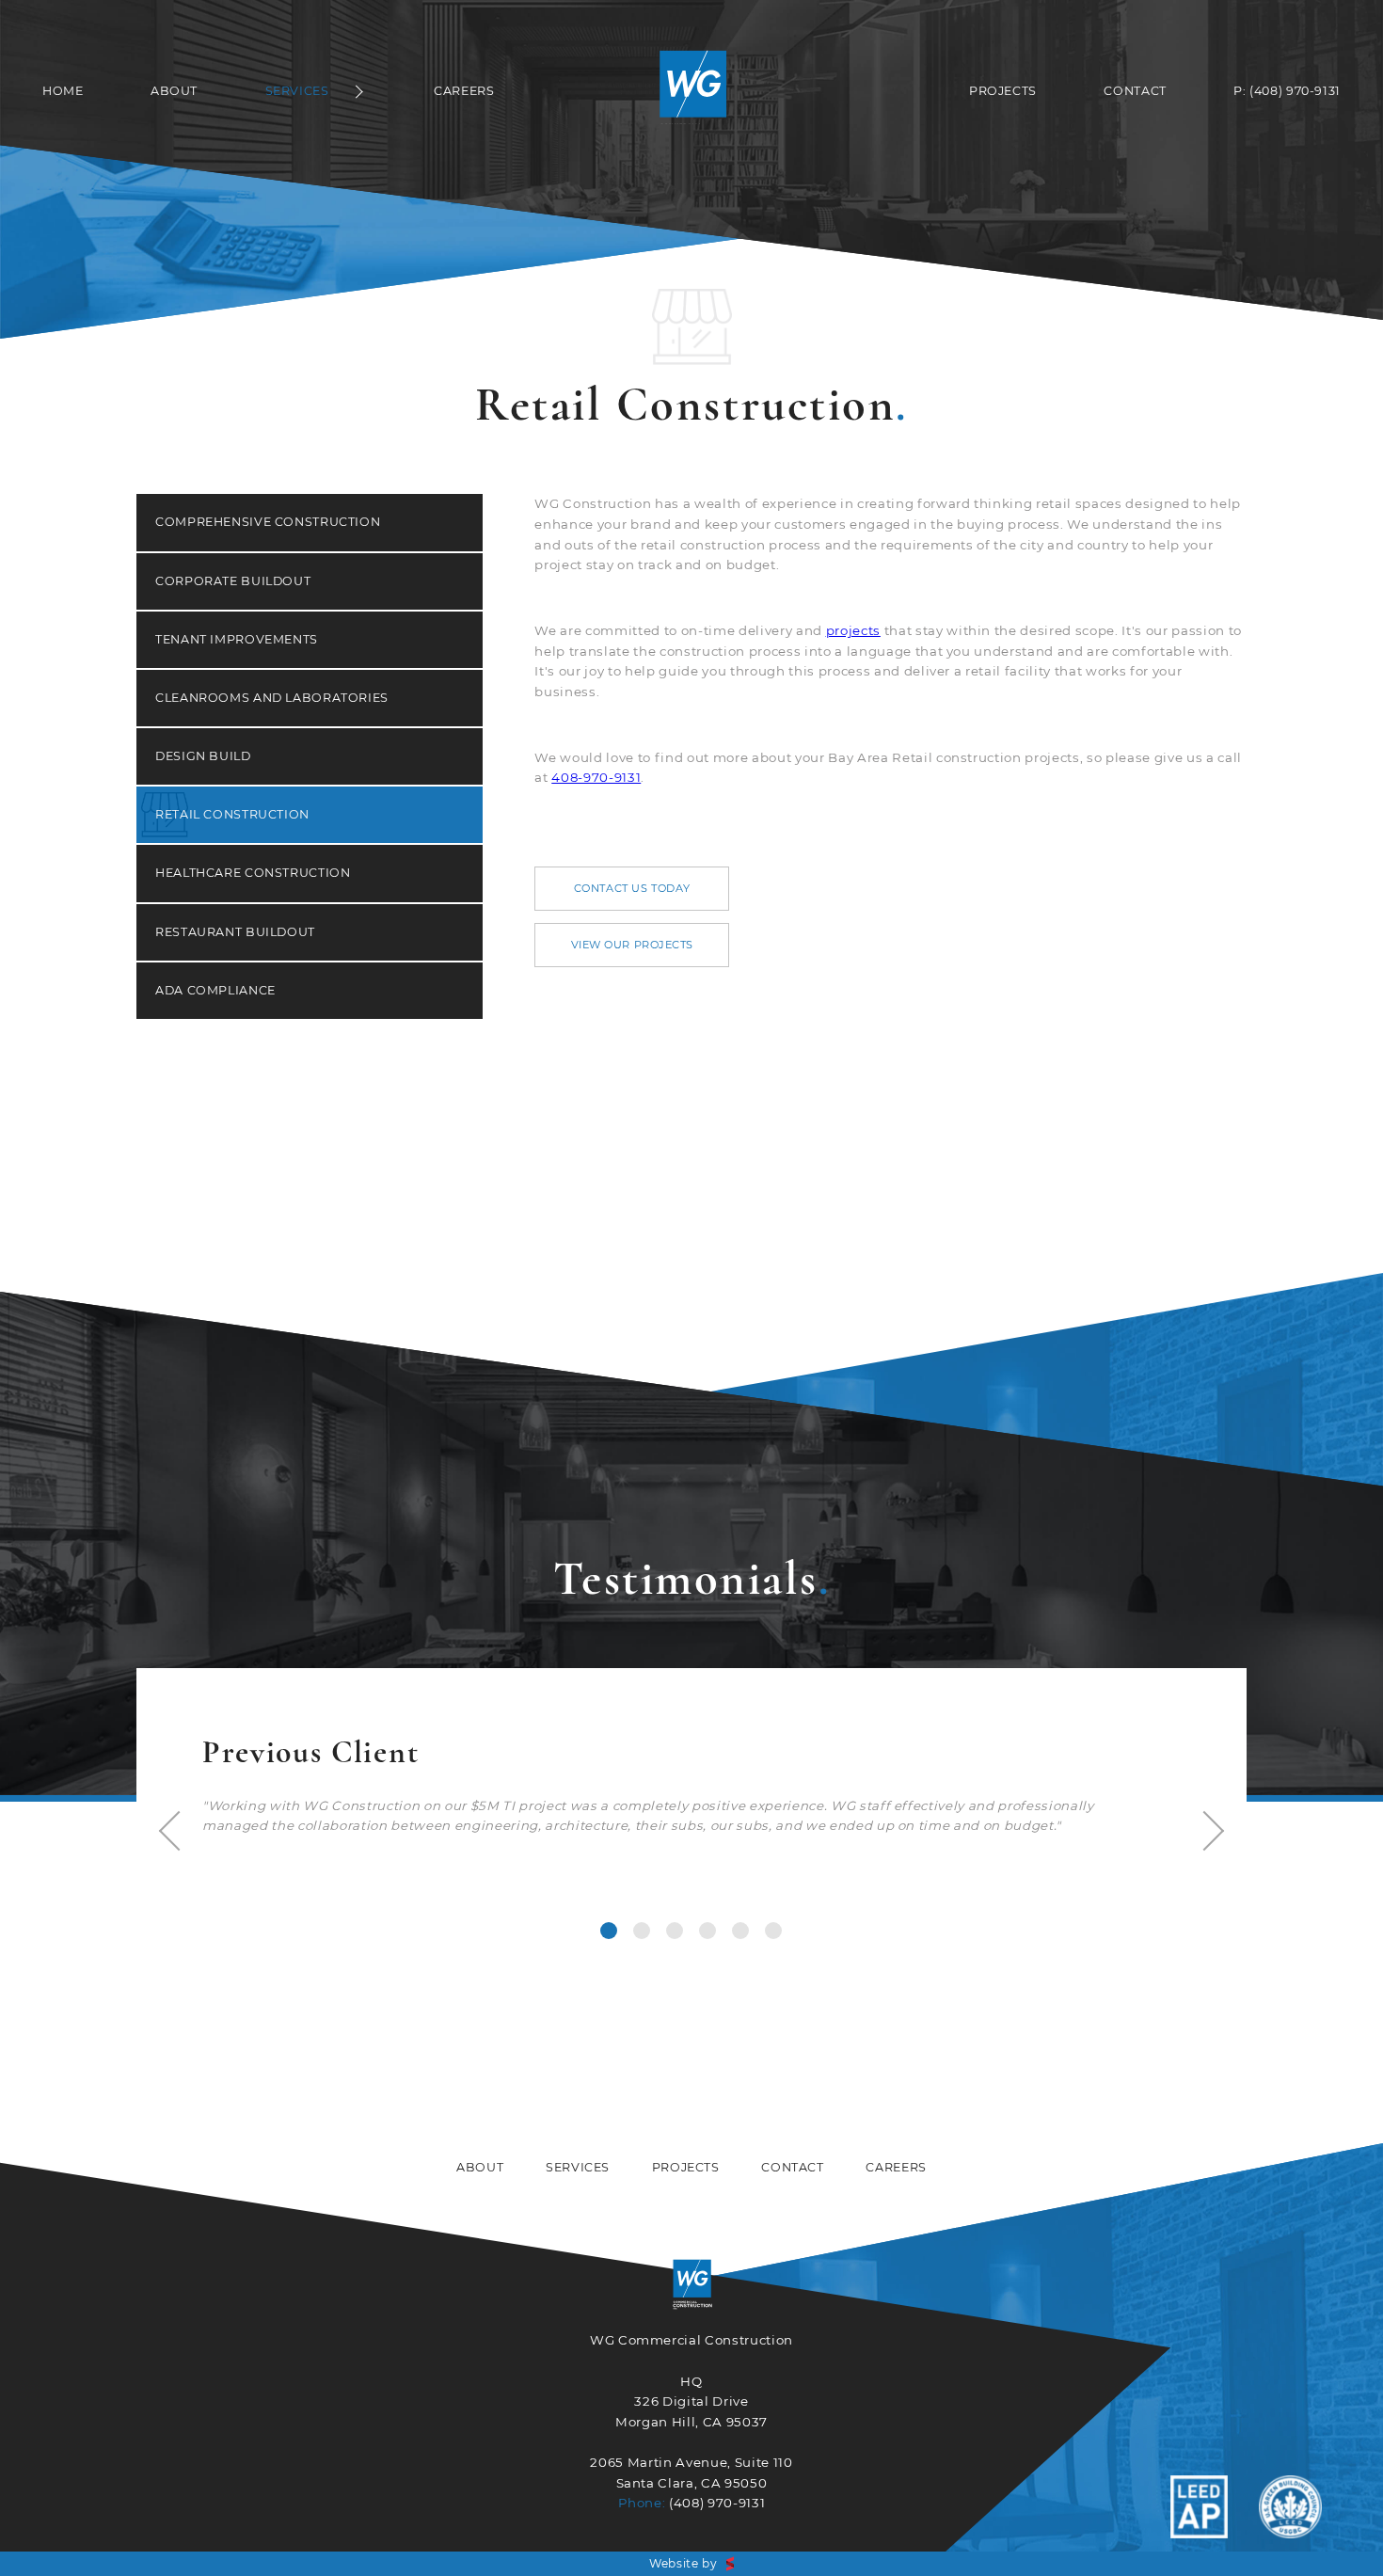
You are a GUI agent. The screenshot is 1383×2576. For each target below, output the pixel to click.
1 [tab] (609, 1931)
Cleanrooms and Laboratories (272, 698)
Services (297, 91)
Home (63, 91)
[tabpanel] (691, 1783)
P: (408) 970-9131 (1287, 91)
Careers (464, 91)
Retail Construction (232, 814)
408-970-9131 (596, 777)
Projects (1003, 91)
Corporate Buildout (233, 581)
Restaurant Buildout (235, 932)
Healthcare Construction (253, 873)
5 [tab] (740, 1931)
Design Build (203, 756)
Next (1204, 1831)
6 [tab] (773, 1931)
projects (853, 630)
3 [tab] (675, 1931)
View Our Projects (633, 945)
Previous (179, 1831)
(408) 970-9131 (717, 2503)
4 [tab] (707, 1931)
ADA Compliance (215, 990)
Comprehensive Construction (268, 522)
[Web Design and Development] (730, 2564)
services (578, 2167)
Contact (1135, 91)
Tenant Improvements (237, 639)
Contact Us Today (632, 888)
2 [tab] (642, 1931)
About (174, 91)
